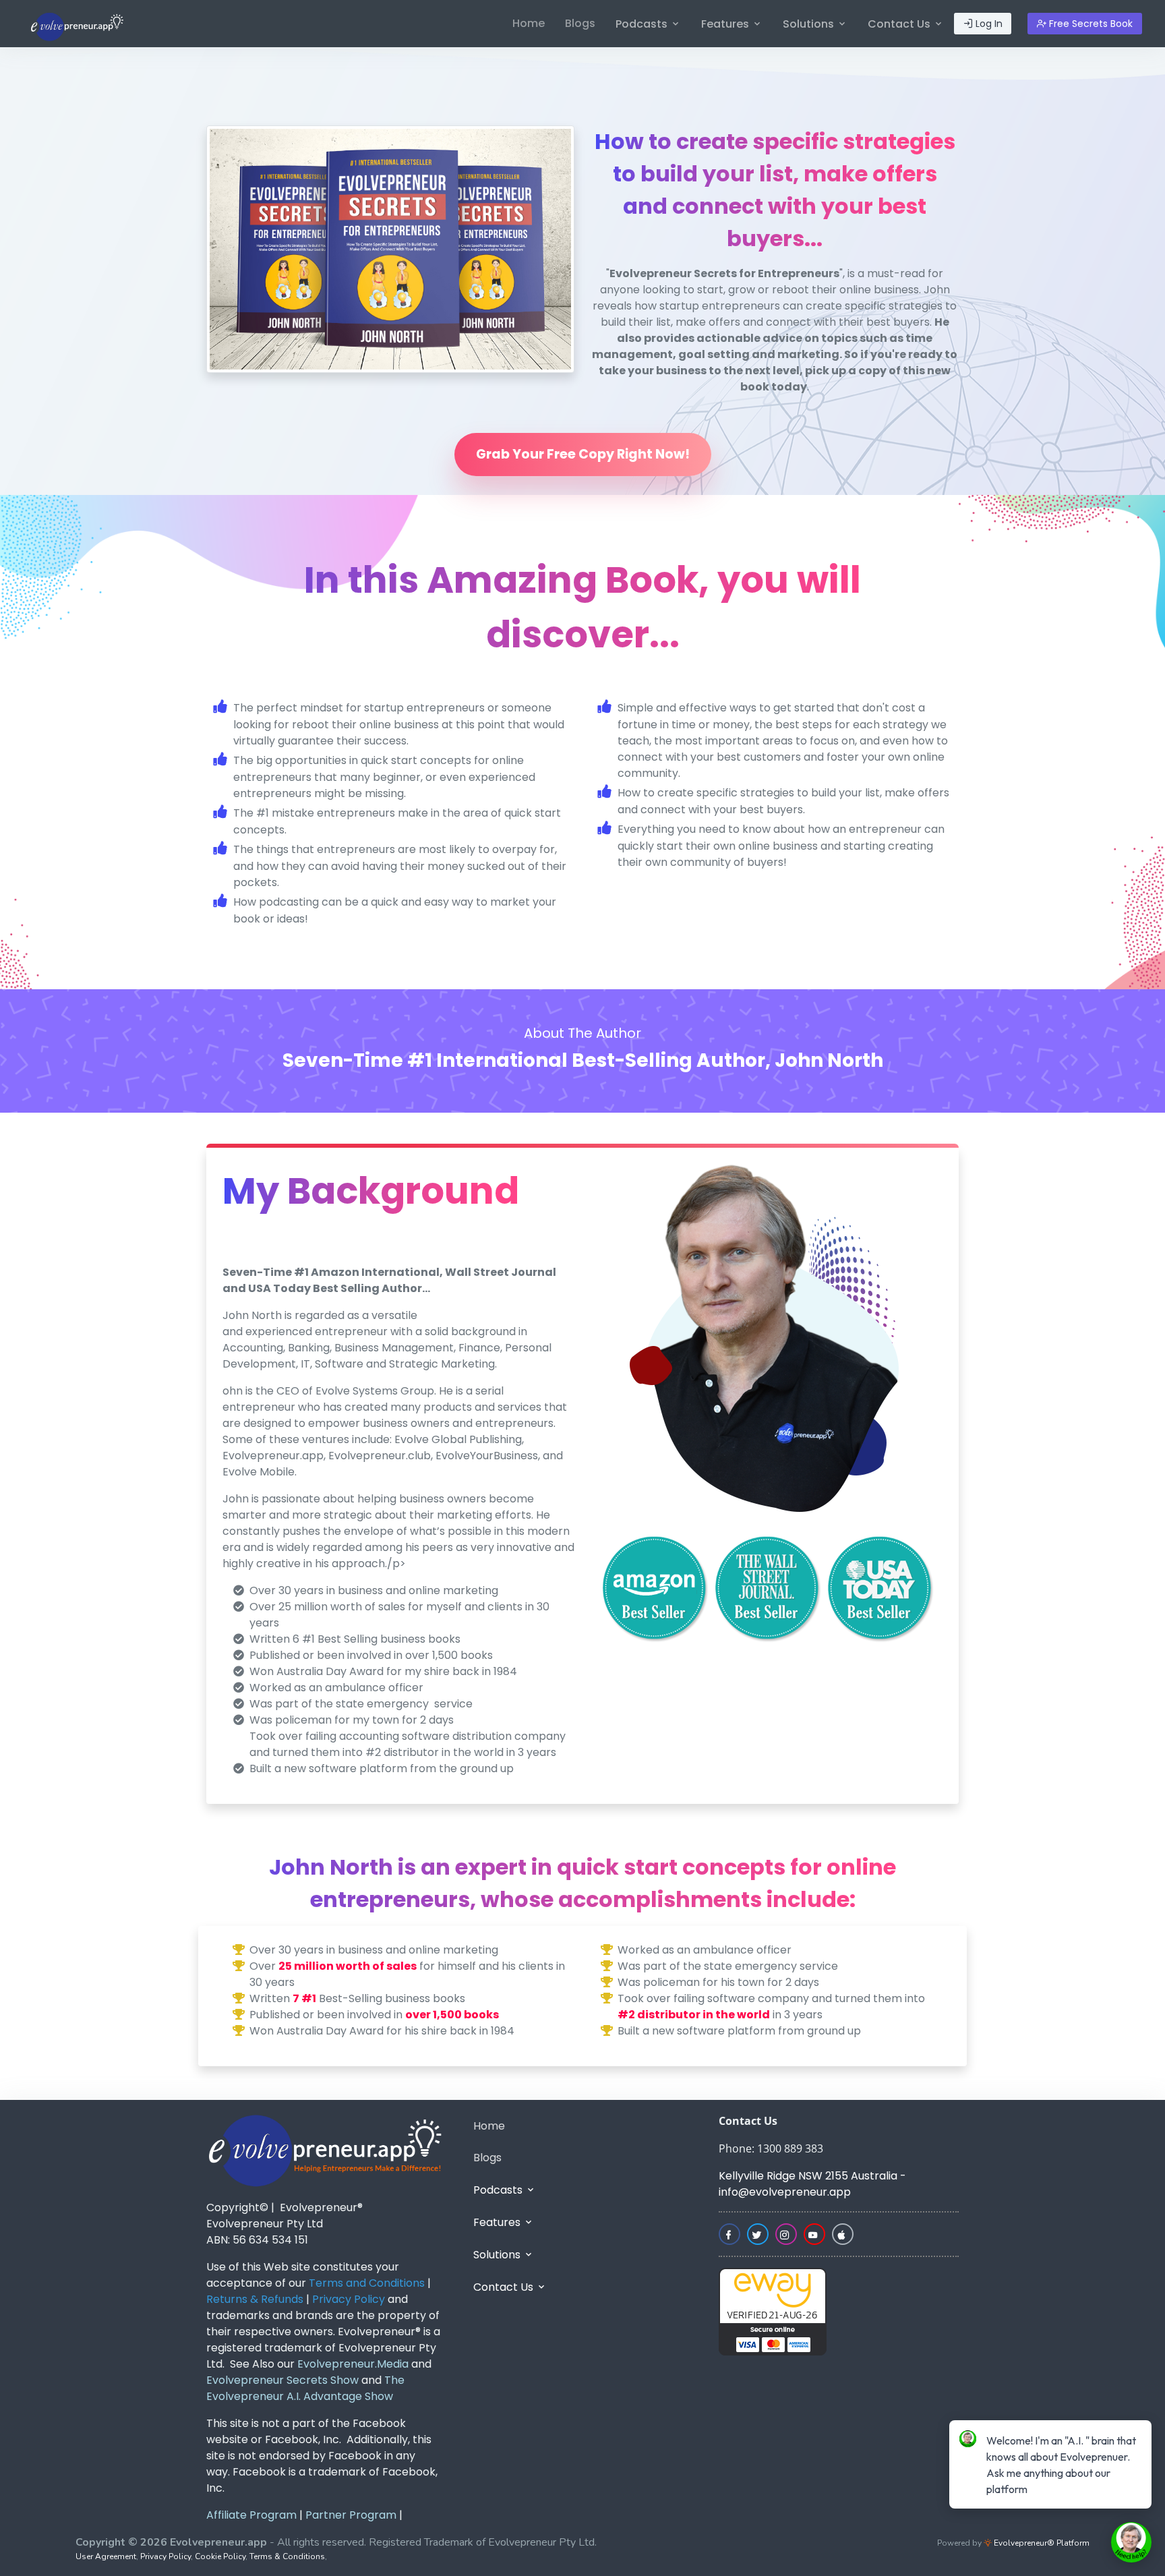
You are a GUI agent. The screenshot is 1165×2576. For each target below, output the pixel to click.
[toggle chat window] (1131, 2542)
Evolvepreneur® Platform (1041, 2543)
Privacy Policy (166, 2556)
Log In (988, 24)
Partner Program (351, 2515)
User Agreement (106, 2556)
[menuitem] (529, 24)
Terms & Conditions (287, 2556)
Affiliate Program (251, 2515)
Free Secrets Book (1089, 24)
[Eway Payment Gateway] (773, 2311)
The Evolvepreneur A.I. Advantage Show (305, 2388)
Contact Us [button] (900, 24)
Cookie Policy (220, 2556)
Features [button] (726, 24)
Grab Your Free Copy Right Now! (583, 454)
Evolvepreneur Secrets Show (282, 2380)
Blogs (580, 23)
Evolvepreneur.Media (352, 2364)
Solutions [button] (810, 24)
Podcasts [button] (643, 24)
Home (529, 23)
